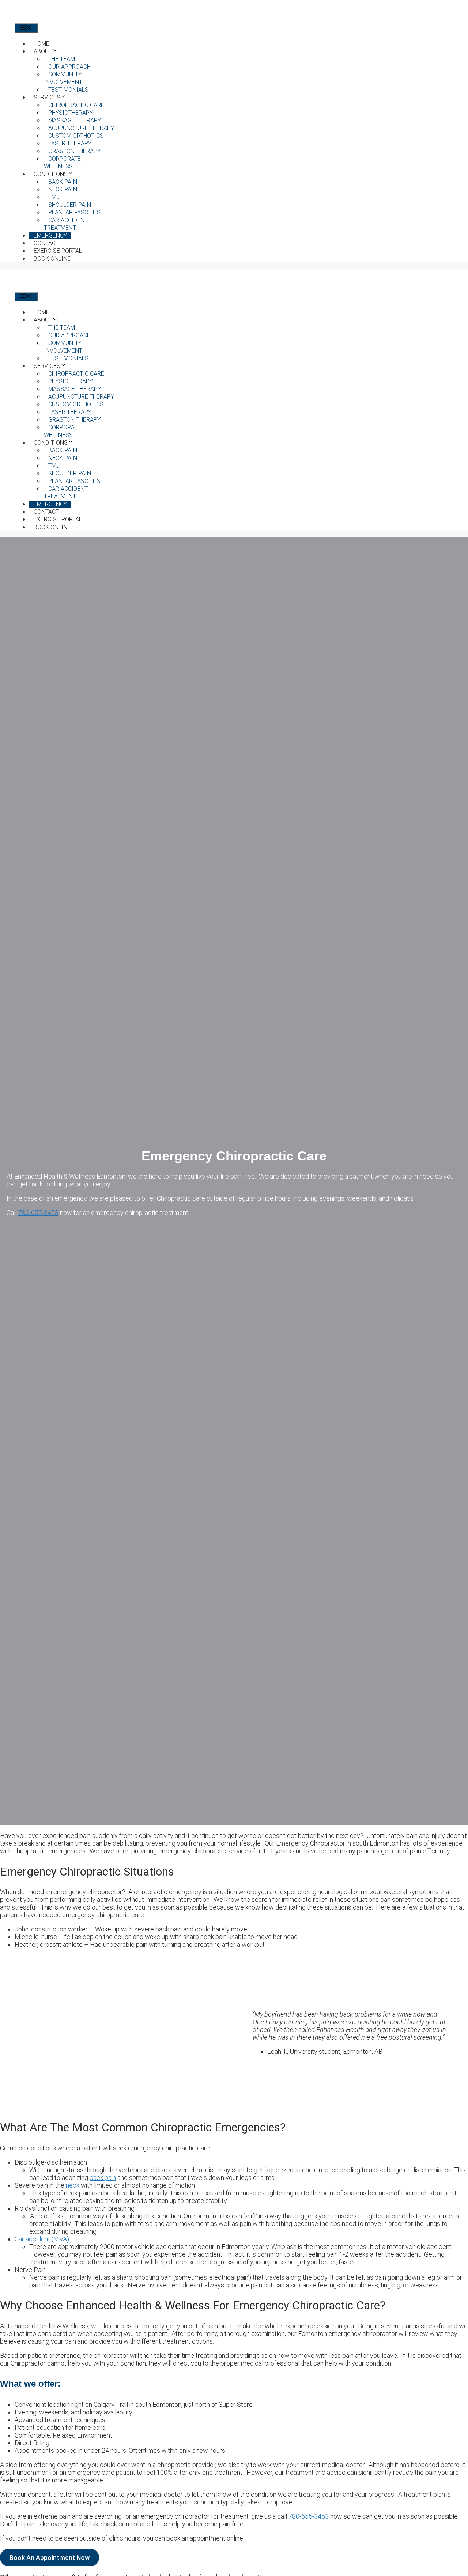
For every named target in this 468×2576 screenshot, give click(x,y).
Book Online (52, 259)
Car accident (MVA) (42, 2239)
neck (73, 2185)
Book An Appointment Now (50, 2558)
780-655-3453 (38, 1213)
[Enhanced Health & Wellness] (59, 20)
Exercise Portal (58, 251)
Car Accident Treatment (66, 224)
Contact (46, 243)
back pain (103, 2178)
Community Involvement (63, 78)
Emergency (50, 235)
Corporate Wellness (62, 163)
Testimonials (68, 90)
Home (41, 44)
